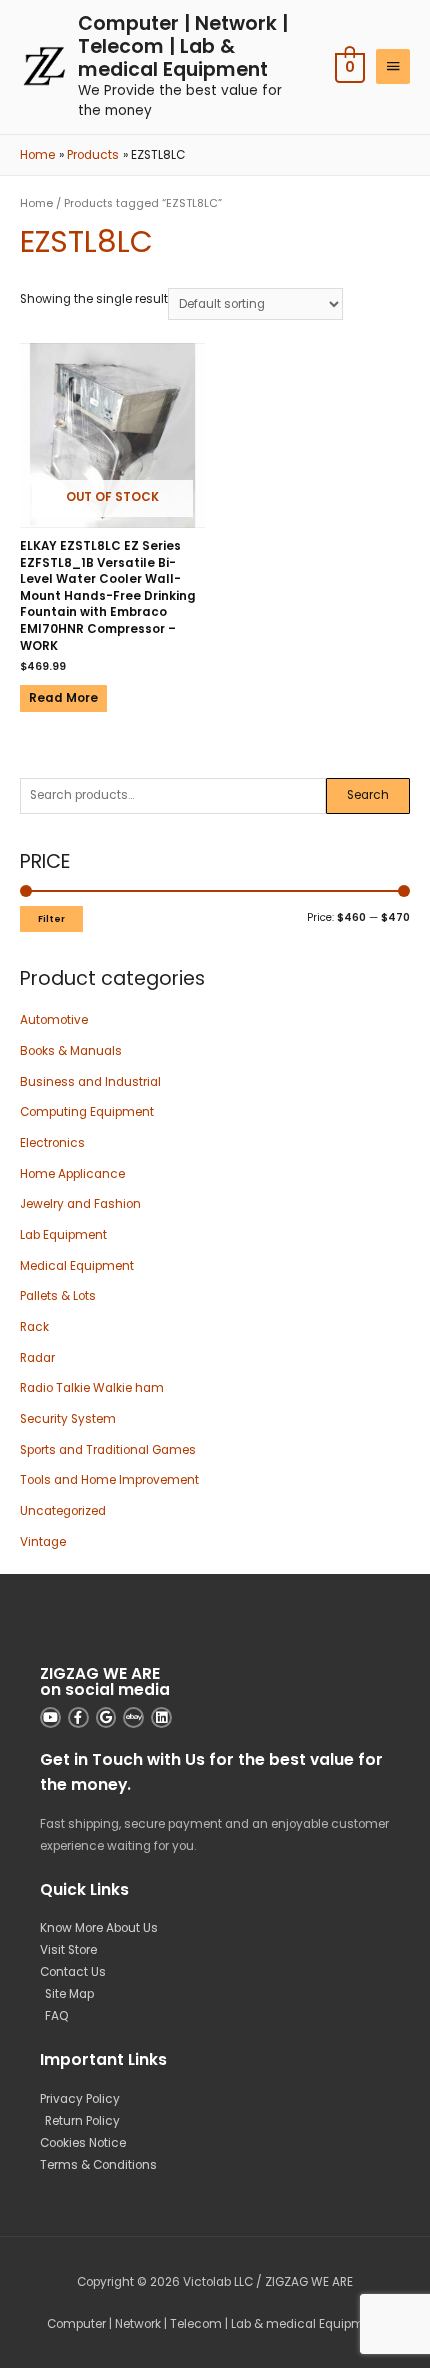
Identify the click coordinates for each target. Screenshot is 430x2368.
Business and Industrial (90, 1082)
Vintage (43, 1542)
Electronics (52, 1143)
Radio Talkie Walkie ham (92, 1388)
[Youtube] (50, 1717)
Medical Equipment (77, 1266)
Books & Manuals (71, 1051)
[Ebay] (133, 1717)
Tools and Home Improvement (109, 1480)
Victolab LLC (218, 2282)
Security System (68, 1419)
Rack (34, 1327)
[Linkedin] (161, 1717)
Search (368, 795)
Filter (51, 918)
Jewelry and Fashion (80, 1204)
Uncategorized (63, 1511)
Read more (63, 698)
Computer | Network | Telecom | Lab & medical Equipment (183, 46)
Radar (37, 1358)
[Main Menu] (393, 66)
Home (36, 203)
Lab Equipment (63, 1235)
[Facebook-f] (78, 1717)
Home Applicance (72, 1174)
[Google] (106, 1717)
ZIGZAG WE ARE (309, 2282)
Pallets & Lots (58, 1296)
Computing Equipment (87, 1112)
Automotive (54, 1020)
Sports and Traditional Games (108, 1450)
